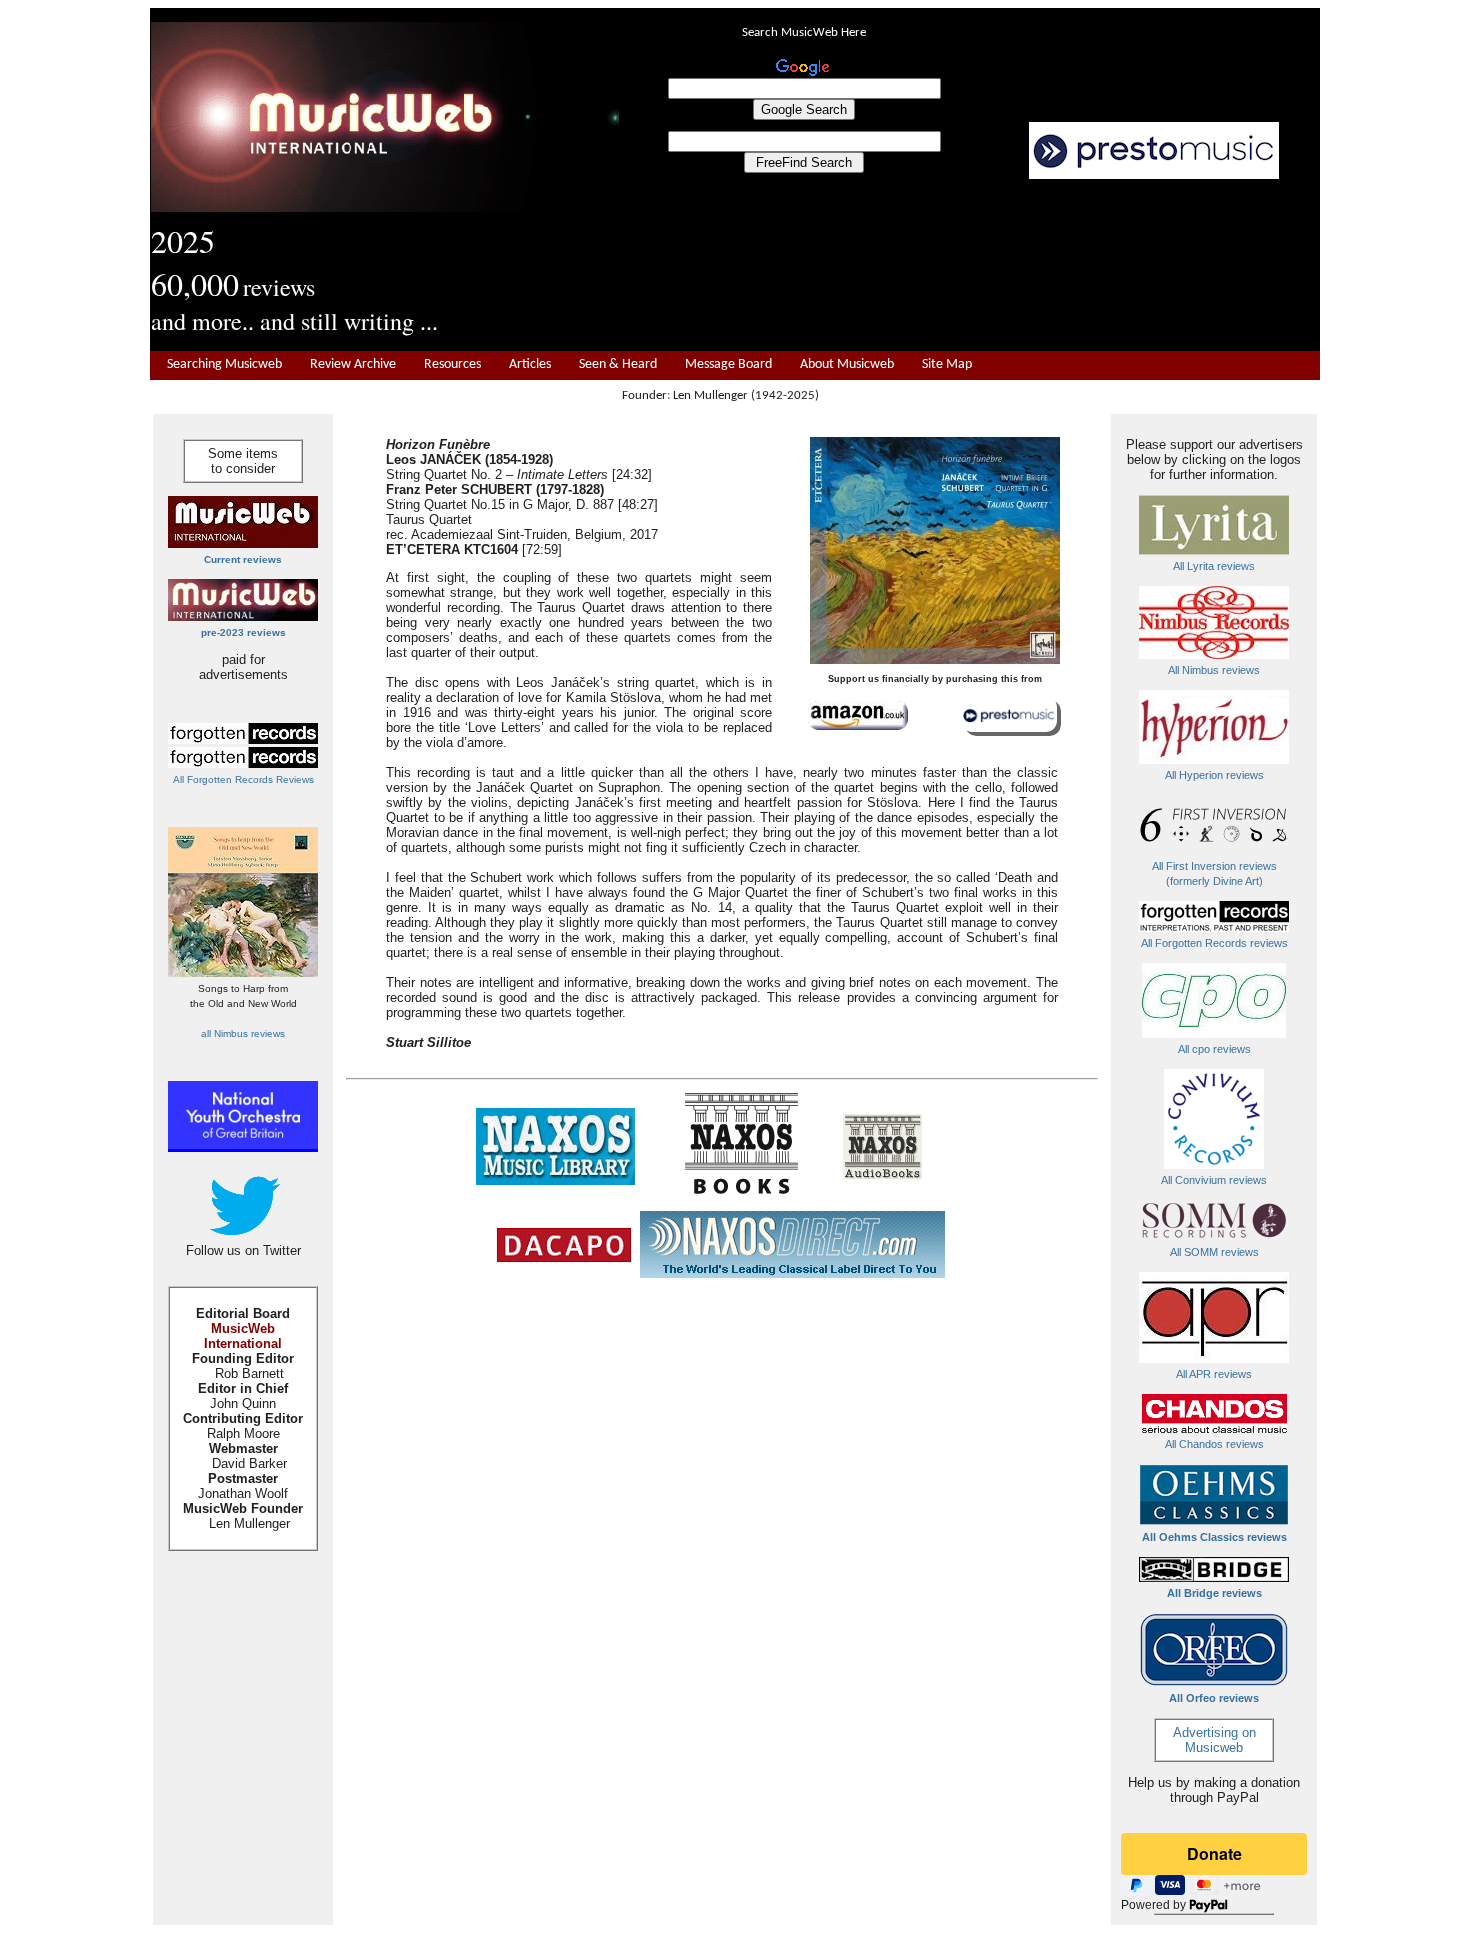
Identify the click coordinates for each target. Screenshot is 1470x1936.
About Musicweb (847, 364)
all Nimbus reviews (243, 1033)
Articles (530, 364)
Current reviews (243, 559)
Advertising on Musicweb (1214, 1740)
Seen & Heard (618, 364)
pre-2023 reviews (243, 632)
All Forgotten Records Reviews (243, 779)
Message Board (728, 364)
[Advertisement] (970, 266)
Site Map (947, 364)
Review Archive (353, 364)
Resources (452, 364)
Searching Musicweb (224, 364)
